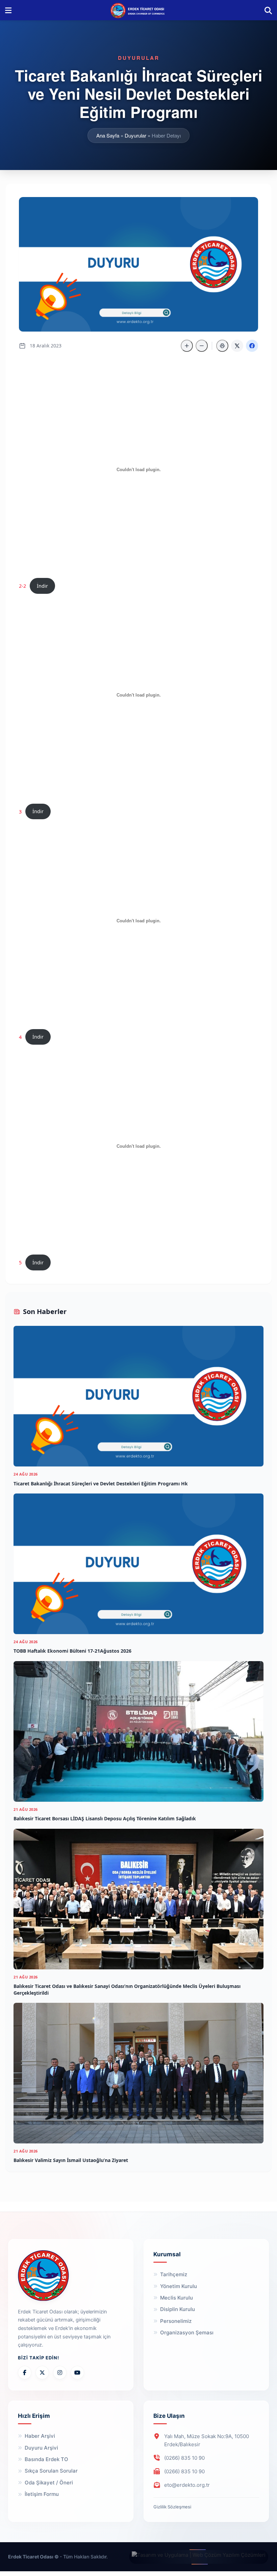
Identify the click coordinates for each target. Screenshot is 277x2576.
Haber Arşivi (40, 2436)
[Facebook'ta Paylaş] (252, 346)
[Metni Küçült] (202, 346)
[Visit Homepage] (138, 10)
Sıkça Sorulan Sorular (51, 2471)
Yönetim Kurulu (179, 2286)
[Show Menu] (8, 10)
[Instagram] (60, 2373)
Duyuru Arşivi (41, 2448)
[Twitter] (42, 2373)
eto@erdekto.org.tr (187, 2485)
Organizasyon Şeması (187, 2332)
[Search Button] (268, 10)
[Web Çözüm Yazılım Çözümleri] (199, 2557)
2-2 (22, 586)
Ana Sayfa (108, 135)
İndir (42, 586)
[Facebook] (25, 2373)
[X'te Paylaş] (237, 346)
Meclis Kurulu (177, 2298)
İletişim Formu (42, 2494)
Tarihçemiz (174, 2274)
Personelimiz (176, 2321)
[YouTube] (77, 2373)
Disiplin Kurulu (178, 2309)
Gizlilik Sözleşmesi (172, 2507)
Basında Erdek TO (46, 2459)
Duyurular (135, 135)
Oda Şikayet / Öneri (49, 2483)
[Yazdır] (222, 346)
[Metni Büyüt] (187, 346)
